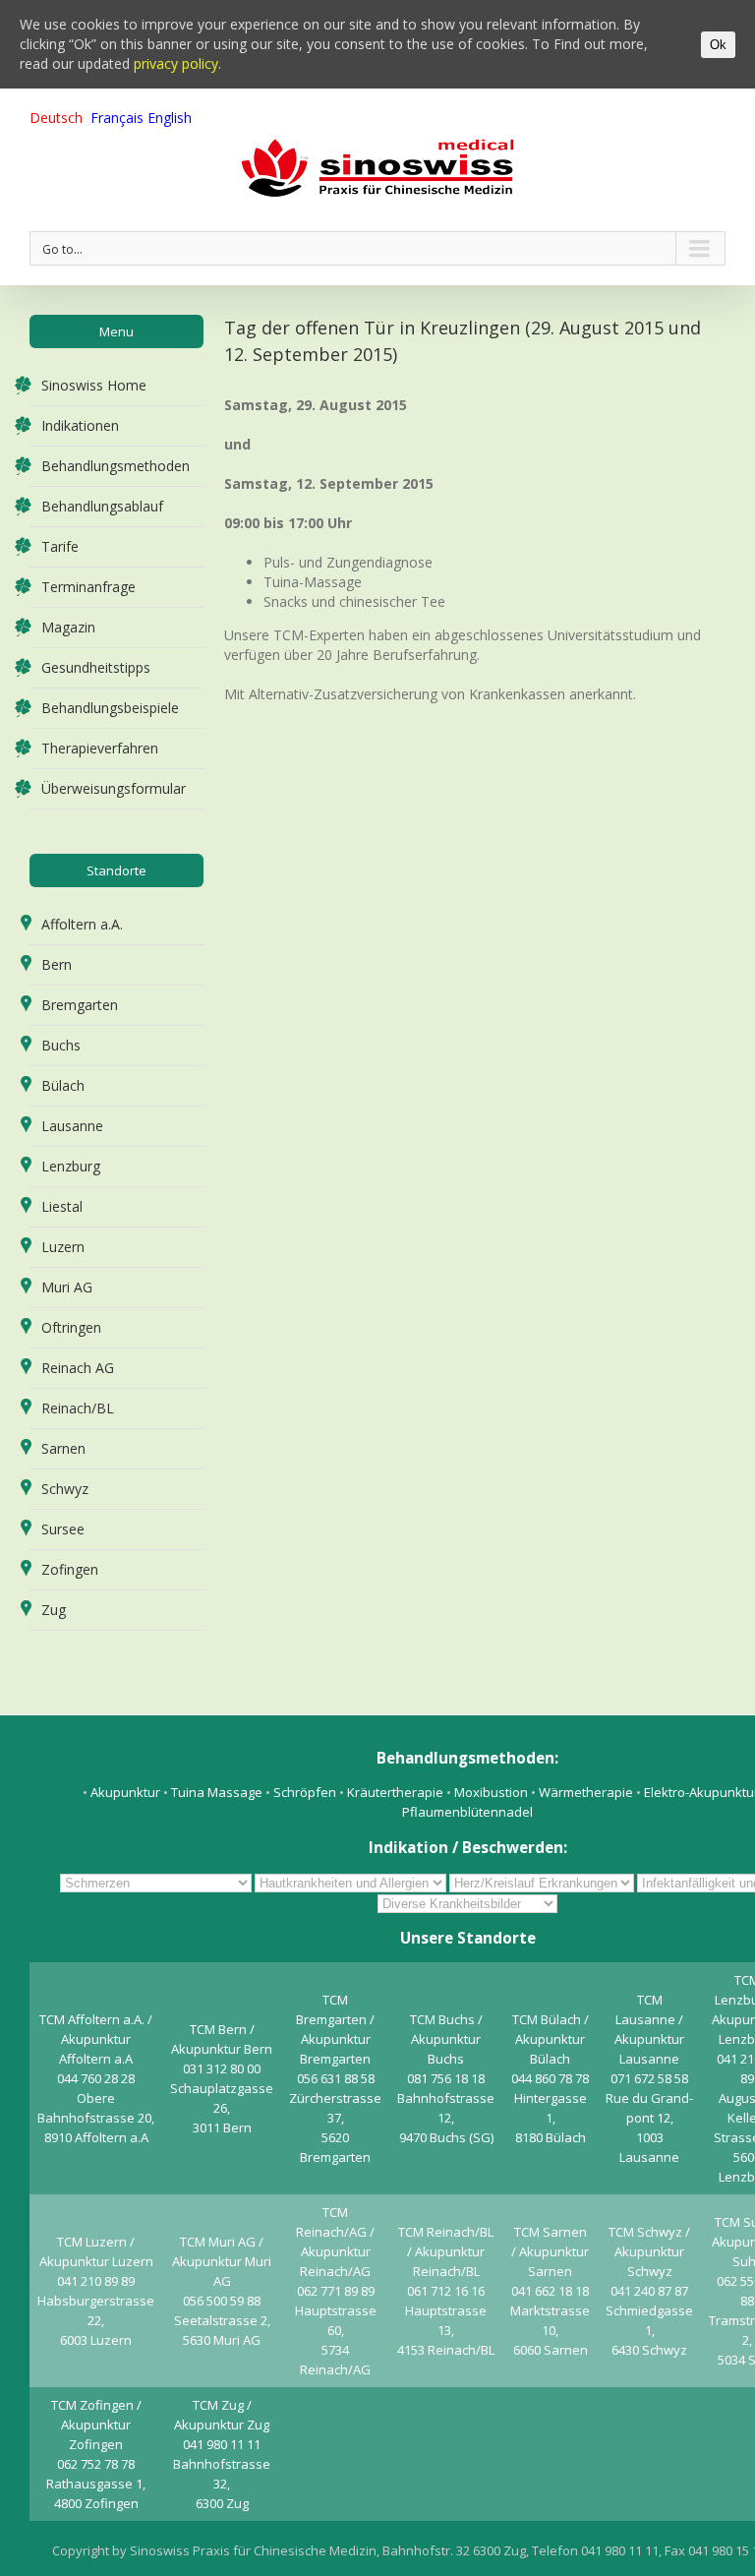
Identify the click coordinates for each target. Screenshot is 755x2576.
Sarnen (63, 1448)
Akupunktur (125, 1792)
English (170, 118)
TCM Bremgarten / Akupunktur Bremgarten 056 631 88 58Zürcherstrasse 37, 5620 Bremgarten (335, 2078)
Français (117, 118)
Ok (718, 45)
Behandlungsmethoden (116, 466)
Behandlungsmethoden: (467, 1758)
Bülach (63, 1085)
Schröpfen (305, 1792)
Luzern (63, 1247)
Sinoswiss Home (94, 385)
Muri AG (67, 1287)
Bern (57, 964)
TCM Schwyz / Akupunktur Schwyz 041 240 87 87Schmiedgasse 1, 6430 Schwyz (649, 2291)
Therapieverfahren (100, 748)
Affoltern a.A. (82, 924)
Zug (54, 1610)
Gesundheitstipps (96, 667)
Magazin (68, 627)
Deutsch (56, 118)
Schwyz (65, 1489)
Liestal (62, 1206)
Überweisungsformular (114, 788)
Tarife (60, 546)
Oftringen (71, 1327)
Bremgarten (80, 1005)
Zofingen (70, 1569)
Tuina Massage (218, 1792)
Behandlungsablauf (102, 506)
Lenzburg (71, 1166)
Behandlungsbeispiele (110, 708)
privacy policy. (177, 63)
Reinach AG (78, 1368)
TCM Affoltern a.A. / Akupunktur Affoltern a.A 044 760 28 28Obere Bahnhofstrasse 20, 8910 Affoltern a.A (96, 2078)
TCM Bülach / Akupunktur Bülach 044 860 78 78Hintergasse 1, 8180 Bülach (550, 2078)
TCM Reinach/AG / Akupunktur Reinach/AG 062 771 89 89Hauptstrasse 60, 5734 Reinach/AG (336, 2291)
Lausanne (72, 1126)
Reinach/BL (78, 1408)
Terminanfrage (88, 587)
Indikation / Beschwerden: (468, 1847)
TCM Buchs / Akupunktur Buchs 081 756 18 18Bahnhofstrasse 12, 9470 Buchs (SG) (446, 2078)
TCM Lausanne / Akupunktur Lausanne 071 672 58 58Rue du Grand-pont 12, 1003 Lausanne (649, 2078)
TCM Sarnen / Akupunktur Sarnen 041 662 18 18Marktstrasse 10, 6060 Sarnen (550, 2291)
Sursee (63, 1529)
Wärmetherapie (587, 1792)
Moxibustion (493, 1792)
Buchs (61, 1045)
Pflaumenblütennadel (467, 1812)
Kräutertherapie (395, 1792)
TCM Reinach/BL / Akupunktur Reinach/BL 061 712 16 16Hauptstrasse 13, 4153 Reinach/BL (446, 2291)
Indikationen (80, 425)
